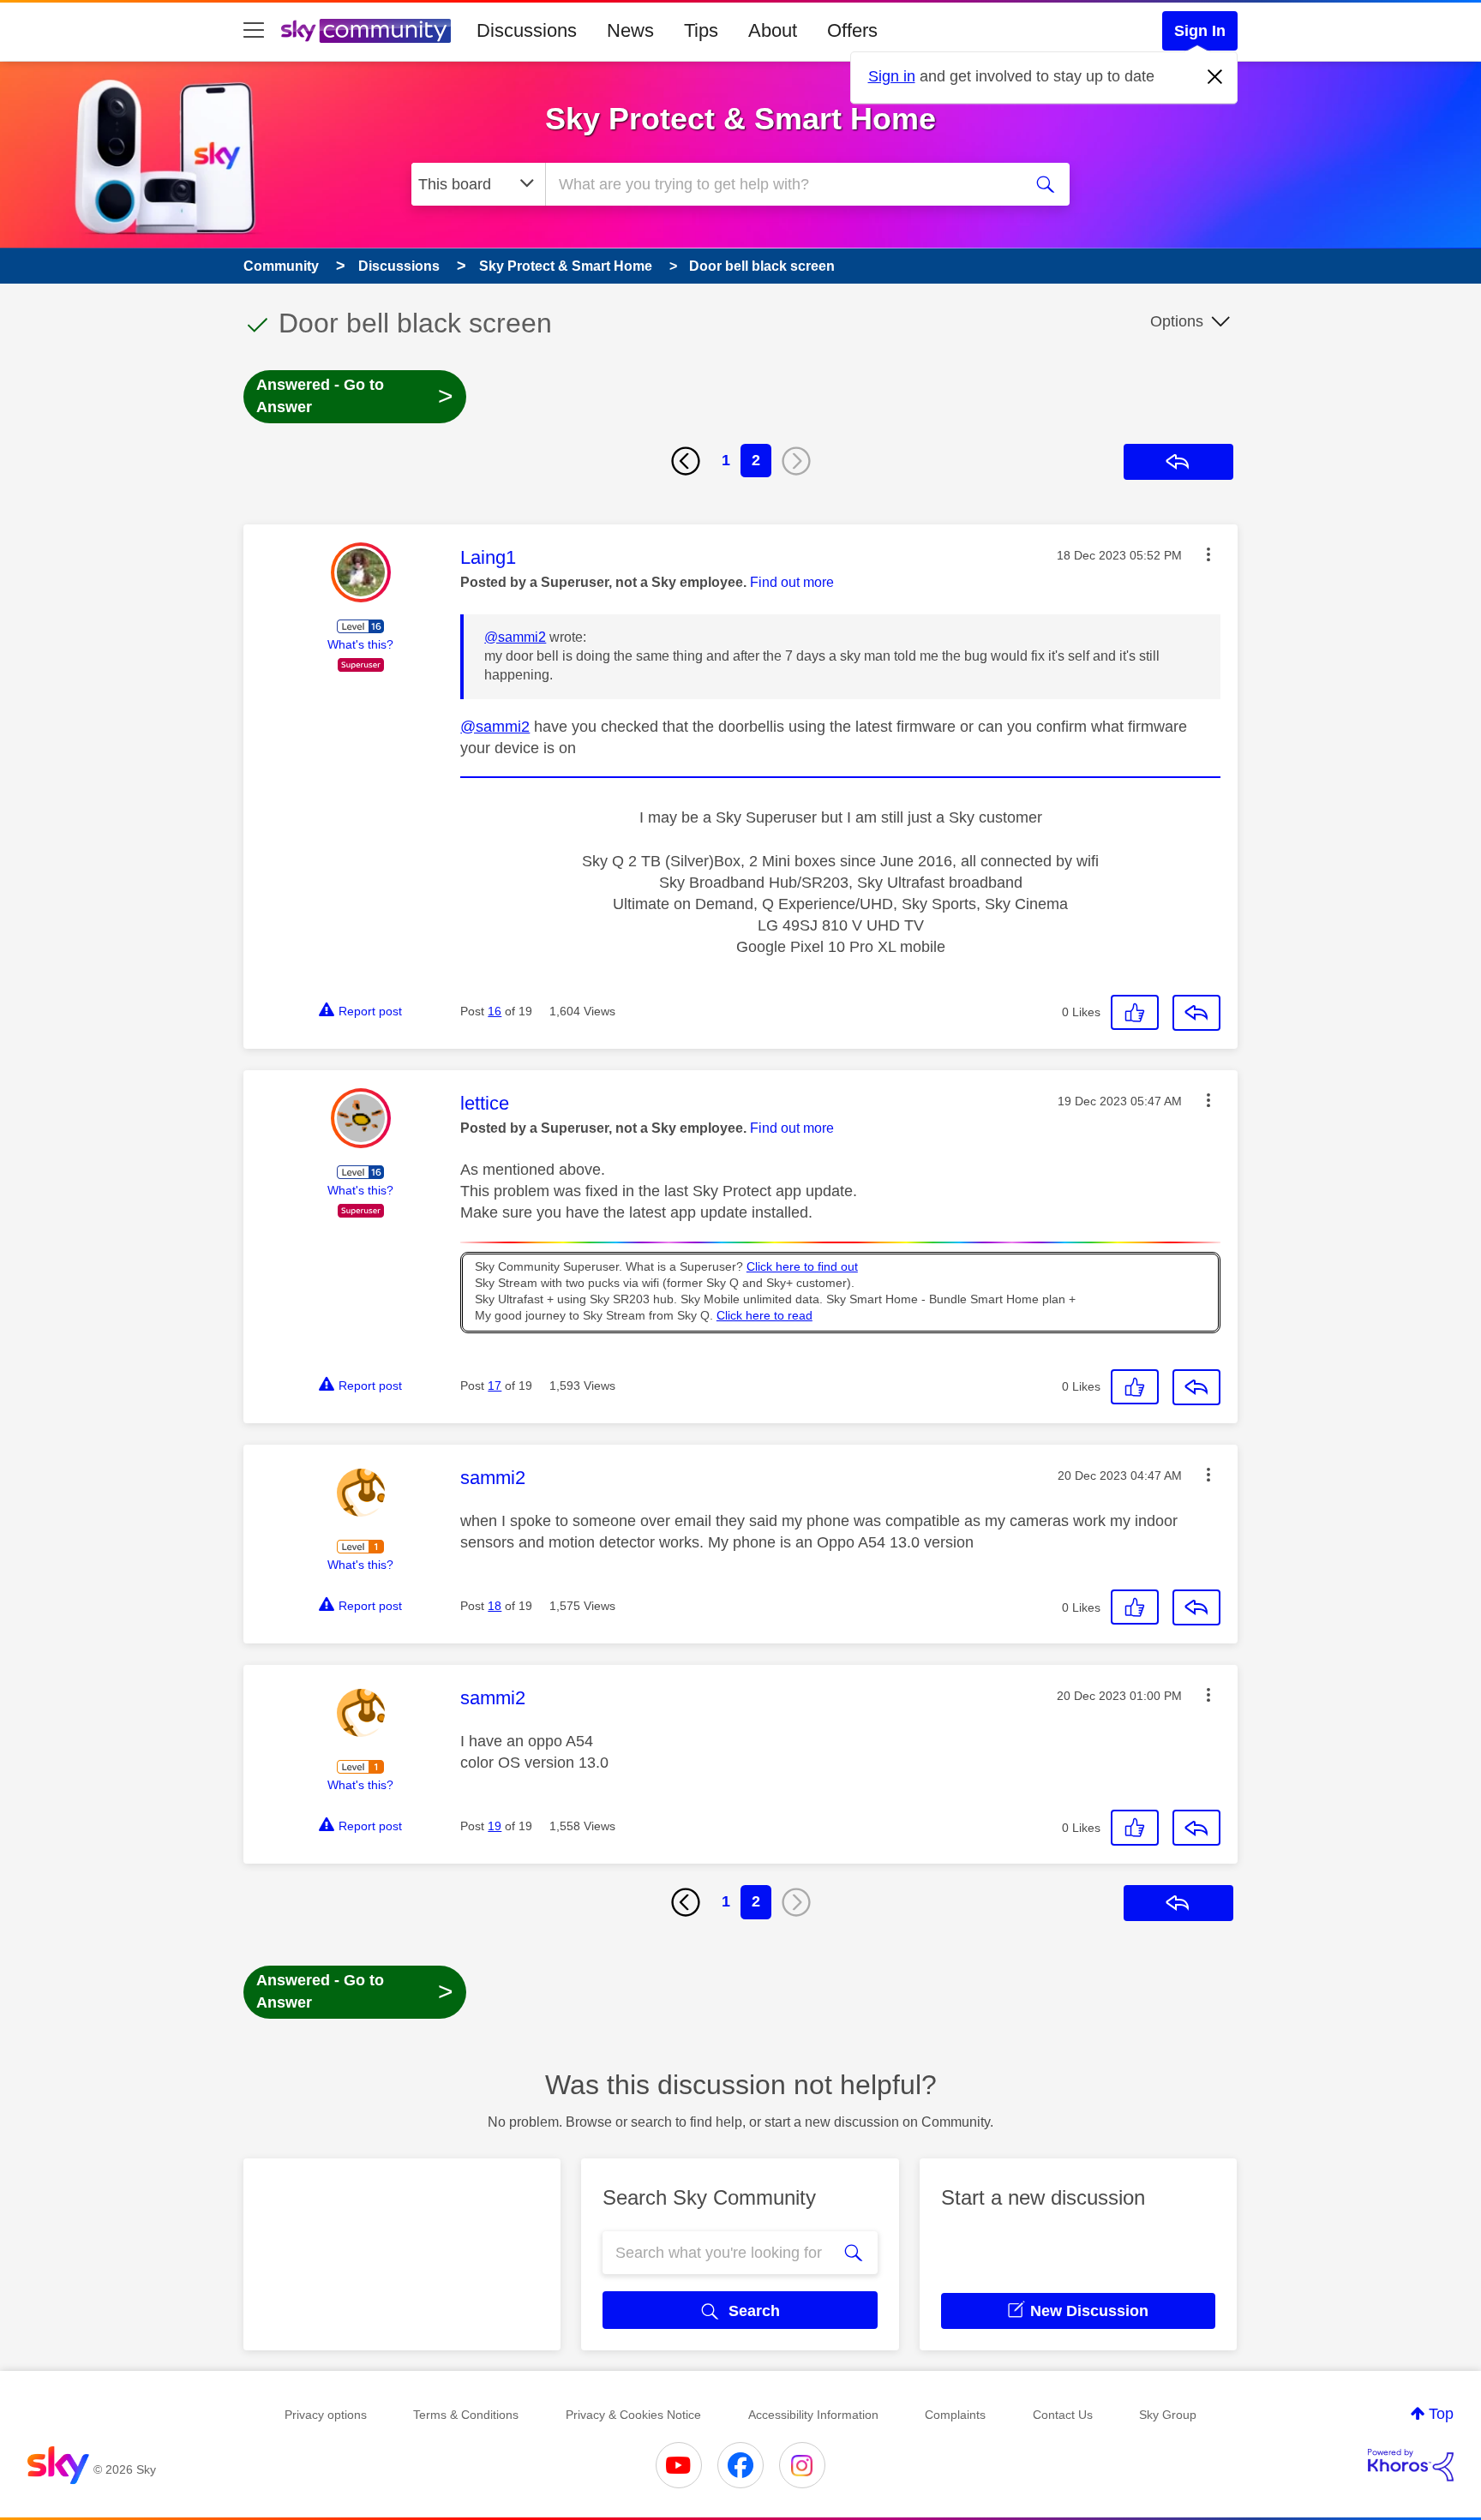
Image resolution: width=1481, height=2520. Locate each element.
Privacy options (326, 2415)
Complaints (955, 2415)
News (630, 30)
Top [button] (1441, 2414)
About (773, 30)
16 (495, 1011)
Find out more (792, 582)
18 (495, 1606)
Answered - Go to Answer (355, 396)
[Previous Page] (686, 461)
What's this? (360, 644)
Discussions (527, 30)
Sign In (1200, 31)
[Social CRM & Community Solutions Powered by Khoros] (1411, 2465)
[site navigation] (254, 31)
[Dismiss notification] (1215, 77)
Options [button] (1177, 321)
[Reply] (1196, 1013)
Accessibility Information (813, 2415)
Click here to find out (802, 1267)
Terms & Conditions (466, 2415)
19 (495, 1826)
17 (495, 1386)
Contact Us (1063, 2415)
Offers (852, 30)
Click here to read (764, 1316)
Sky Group (1168, 2415)
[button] (1208, 554)
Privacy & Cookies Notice (633, 2415)
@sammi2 (515, 637)
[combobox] (782, 184)
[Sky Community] (366, 31)
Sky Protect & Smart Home (740, 119)
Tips (701, 30)
